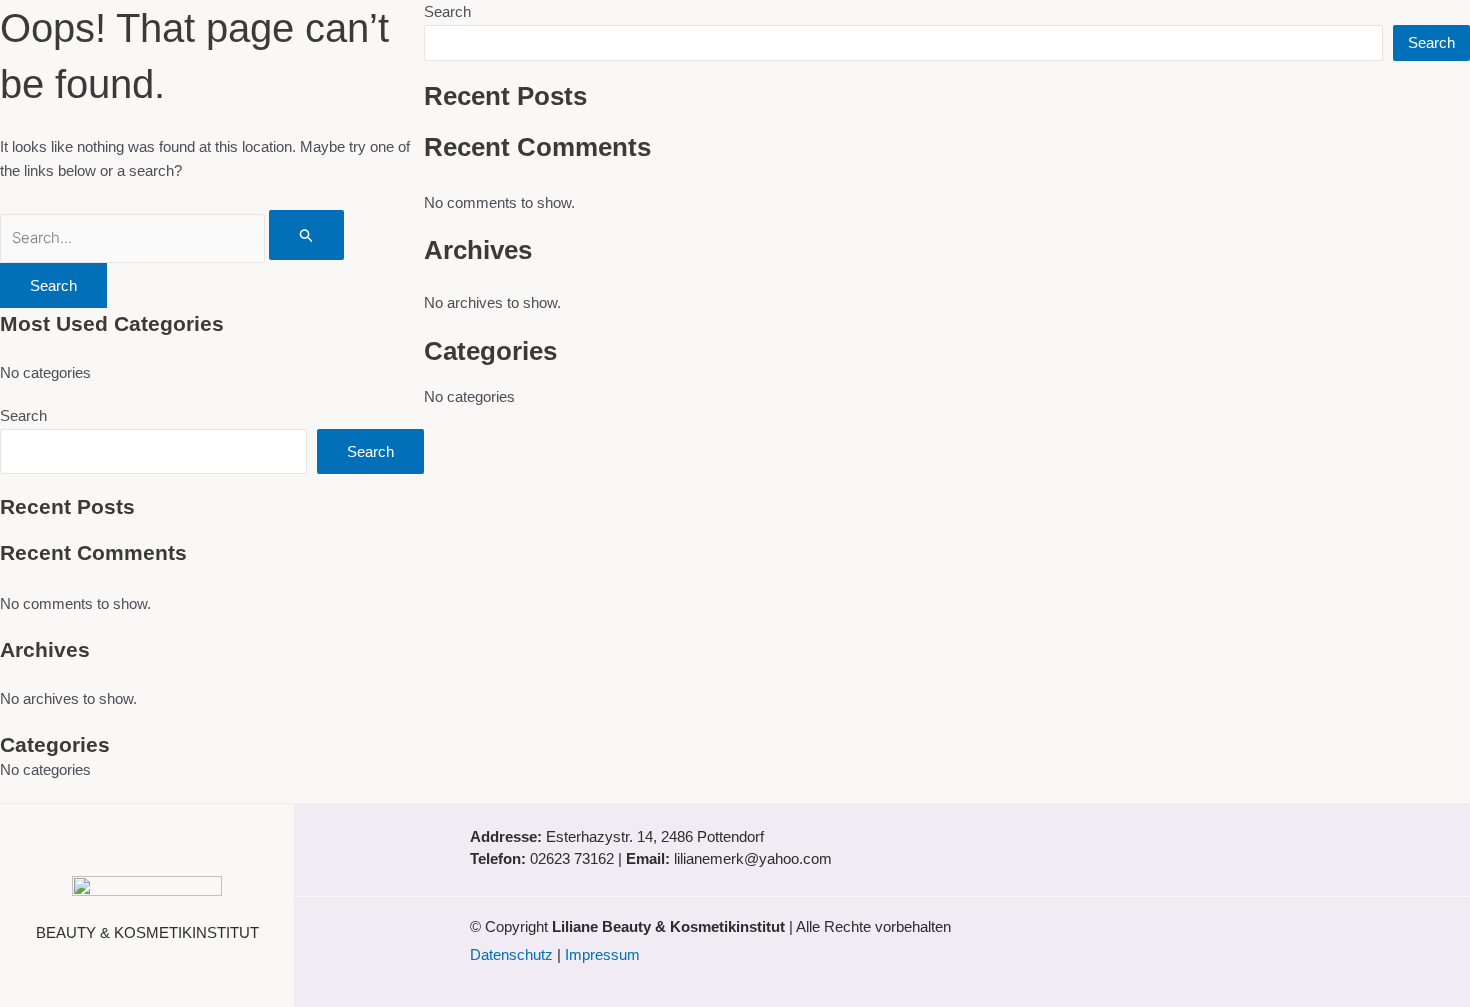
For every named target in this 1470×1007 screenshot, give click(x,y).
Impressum (602, 954)
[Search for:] (172, 237)
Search (23, 415)
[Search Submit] (307, 235)
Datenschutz (511, 954)
